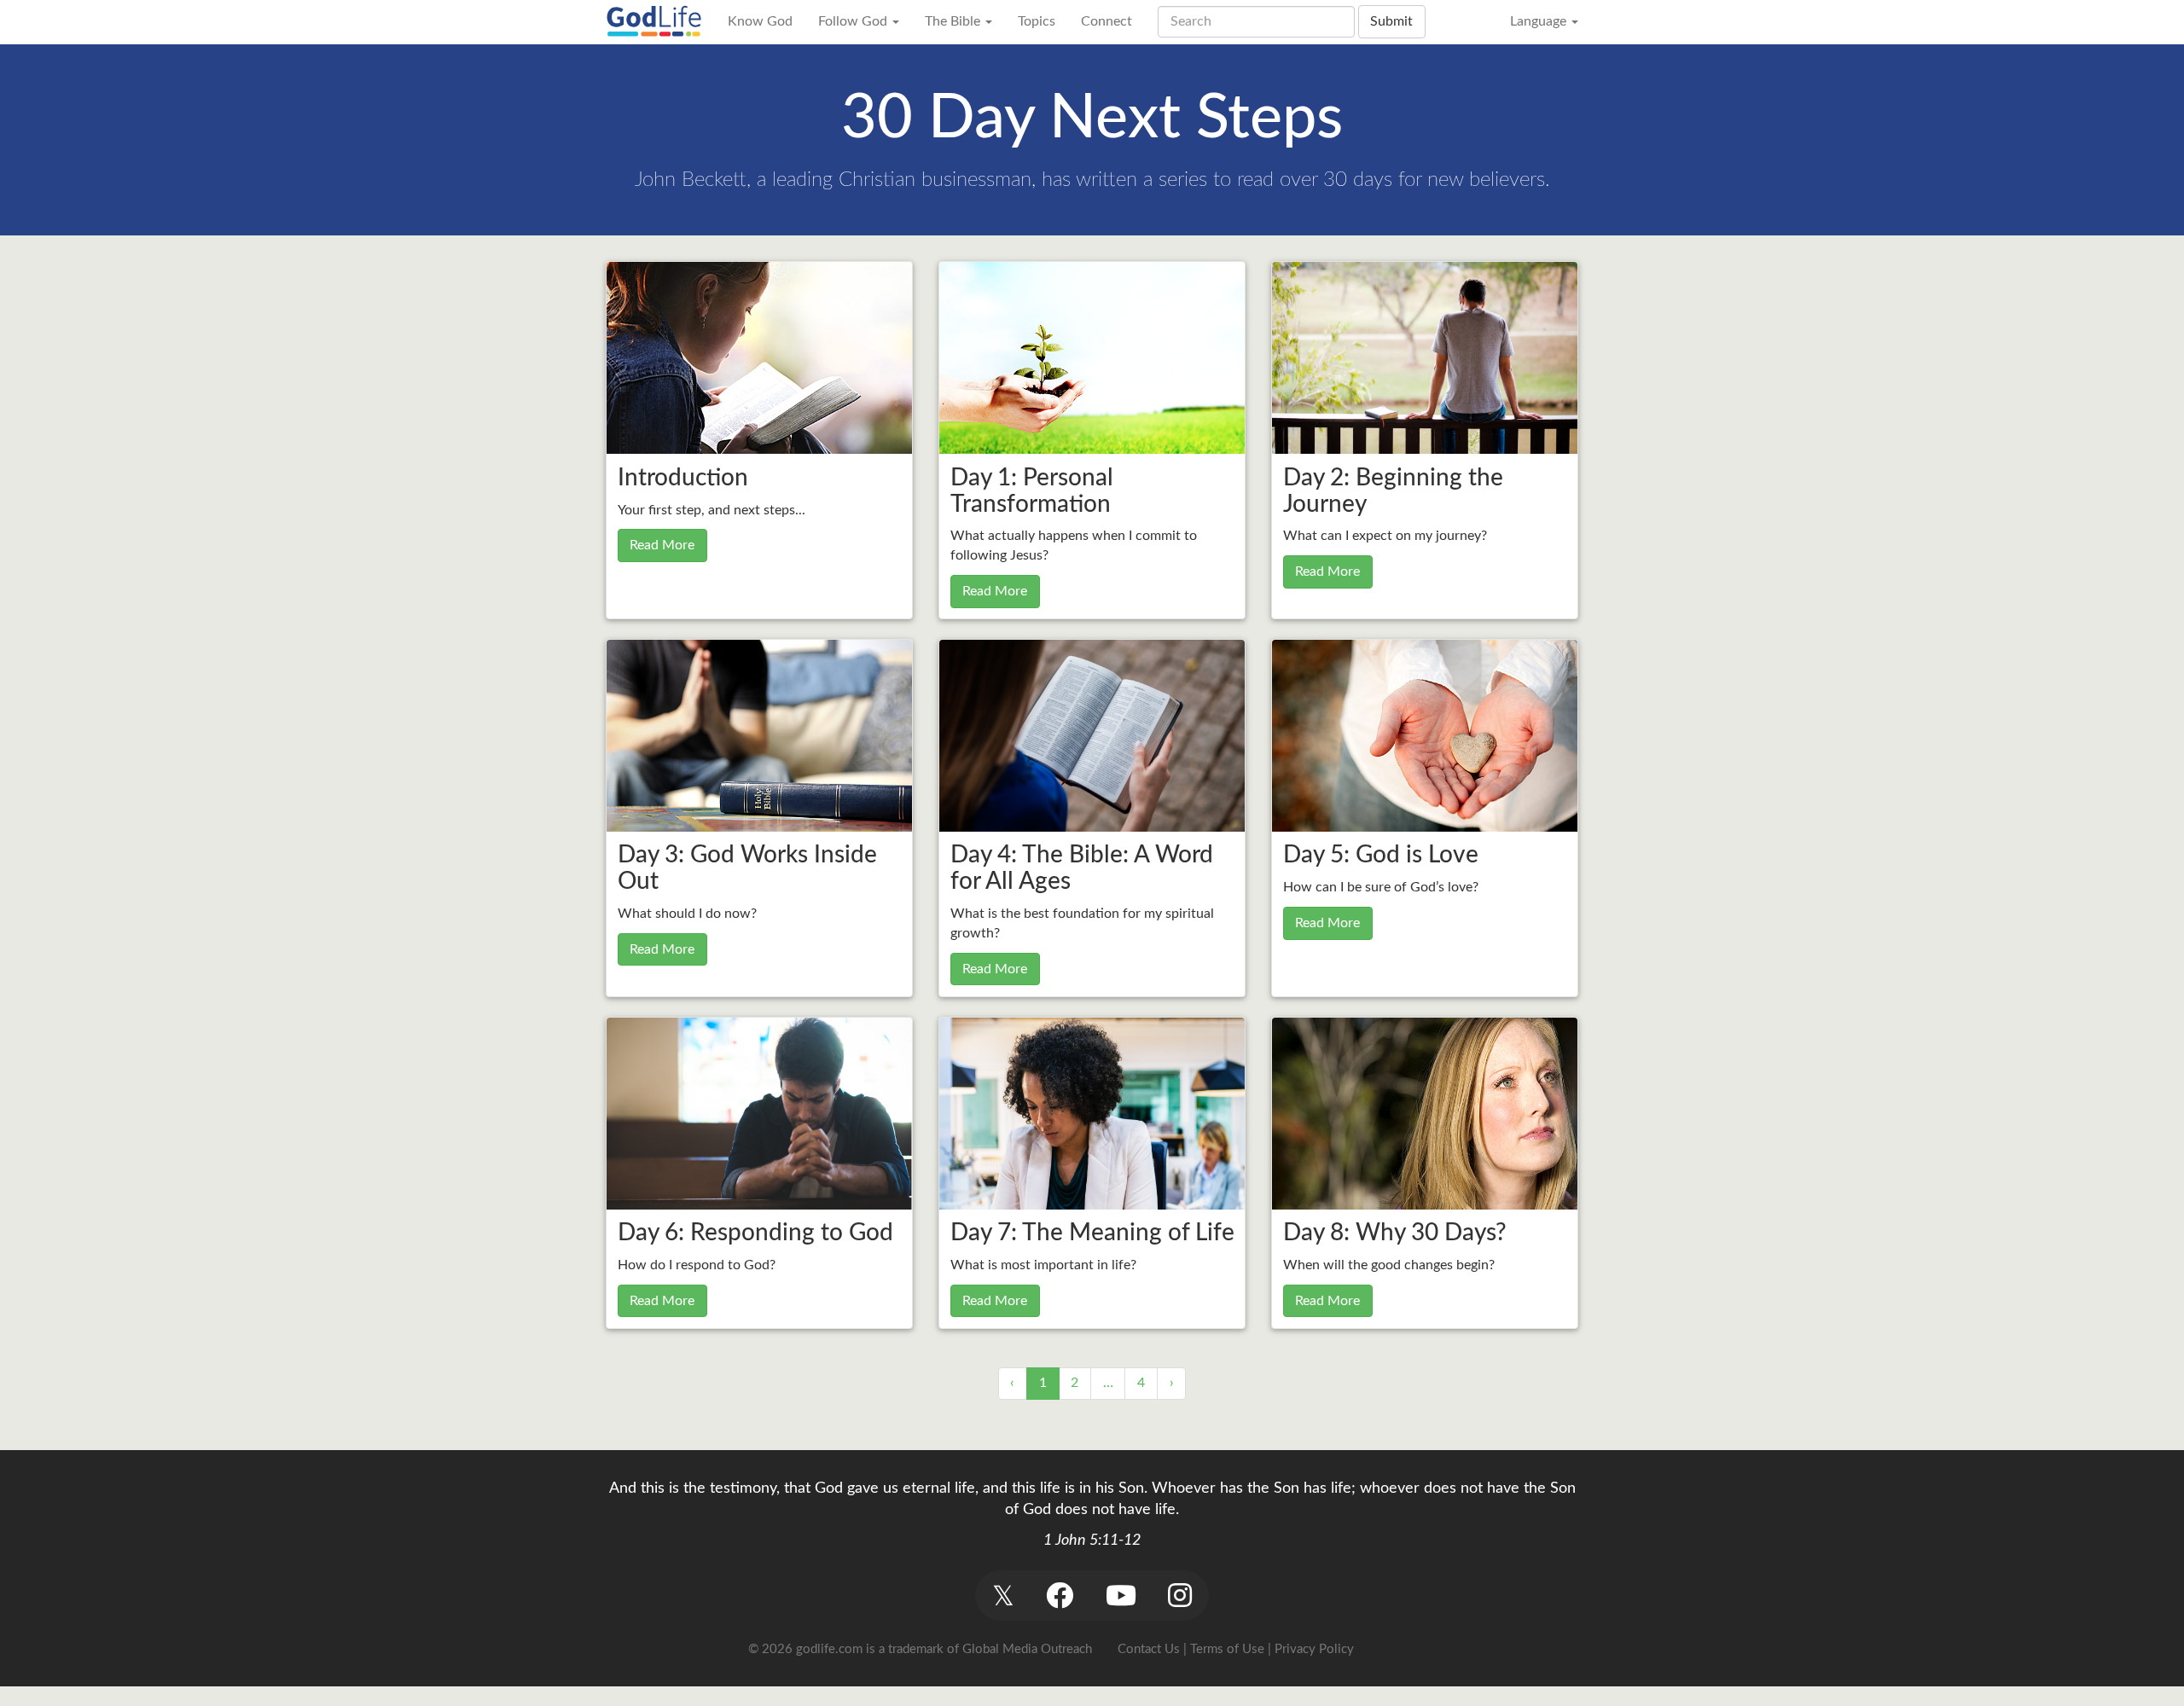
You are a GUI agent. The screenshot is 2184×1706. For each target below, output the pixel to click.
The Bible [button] (954, 21)
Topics (1037, 21)
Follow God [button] (854, 21)
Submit (1391, 21)
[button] (1003, 1596)
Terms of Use (1227, 1649)
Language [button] (1540, 21)
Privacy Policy (1314, 1649)
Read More (662, 545)
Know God (760, 21)
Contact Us (1149, 1649)
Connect (1107, 21)
